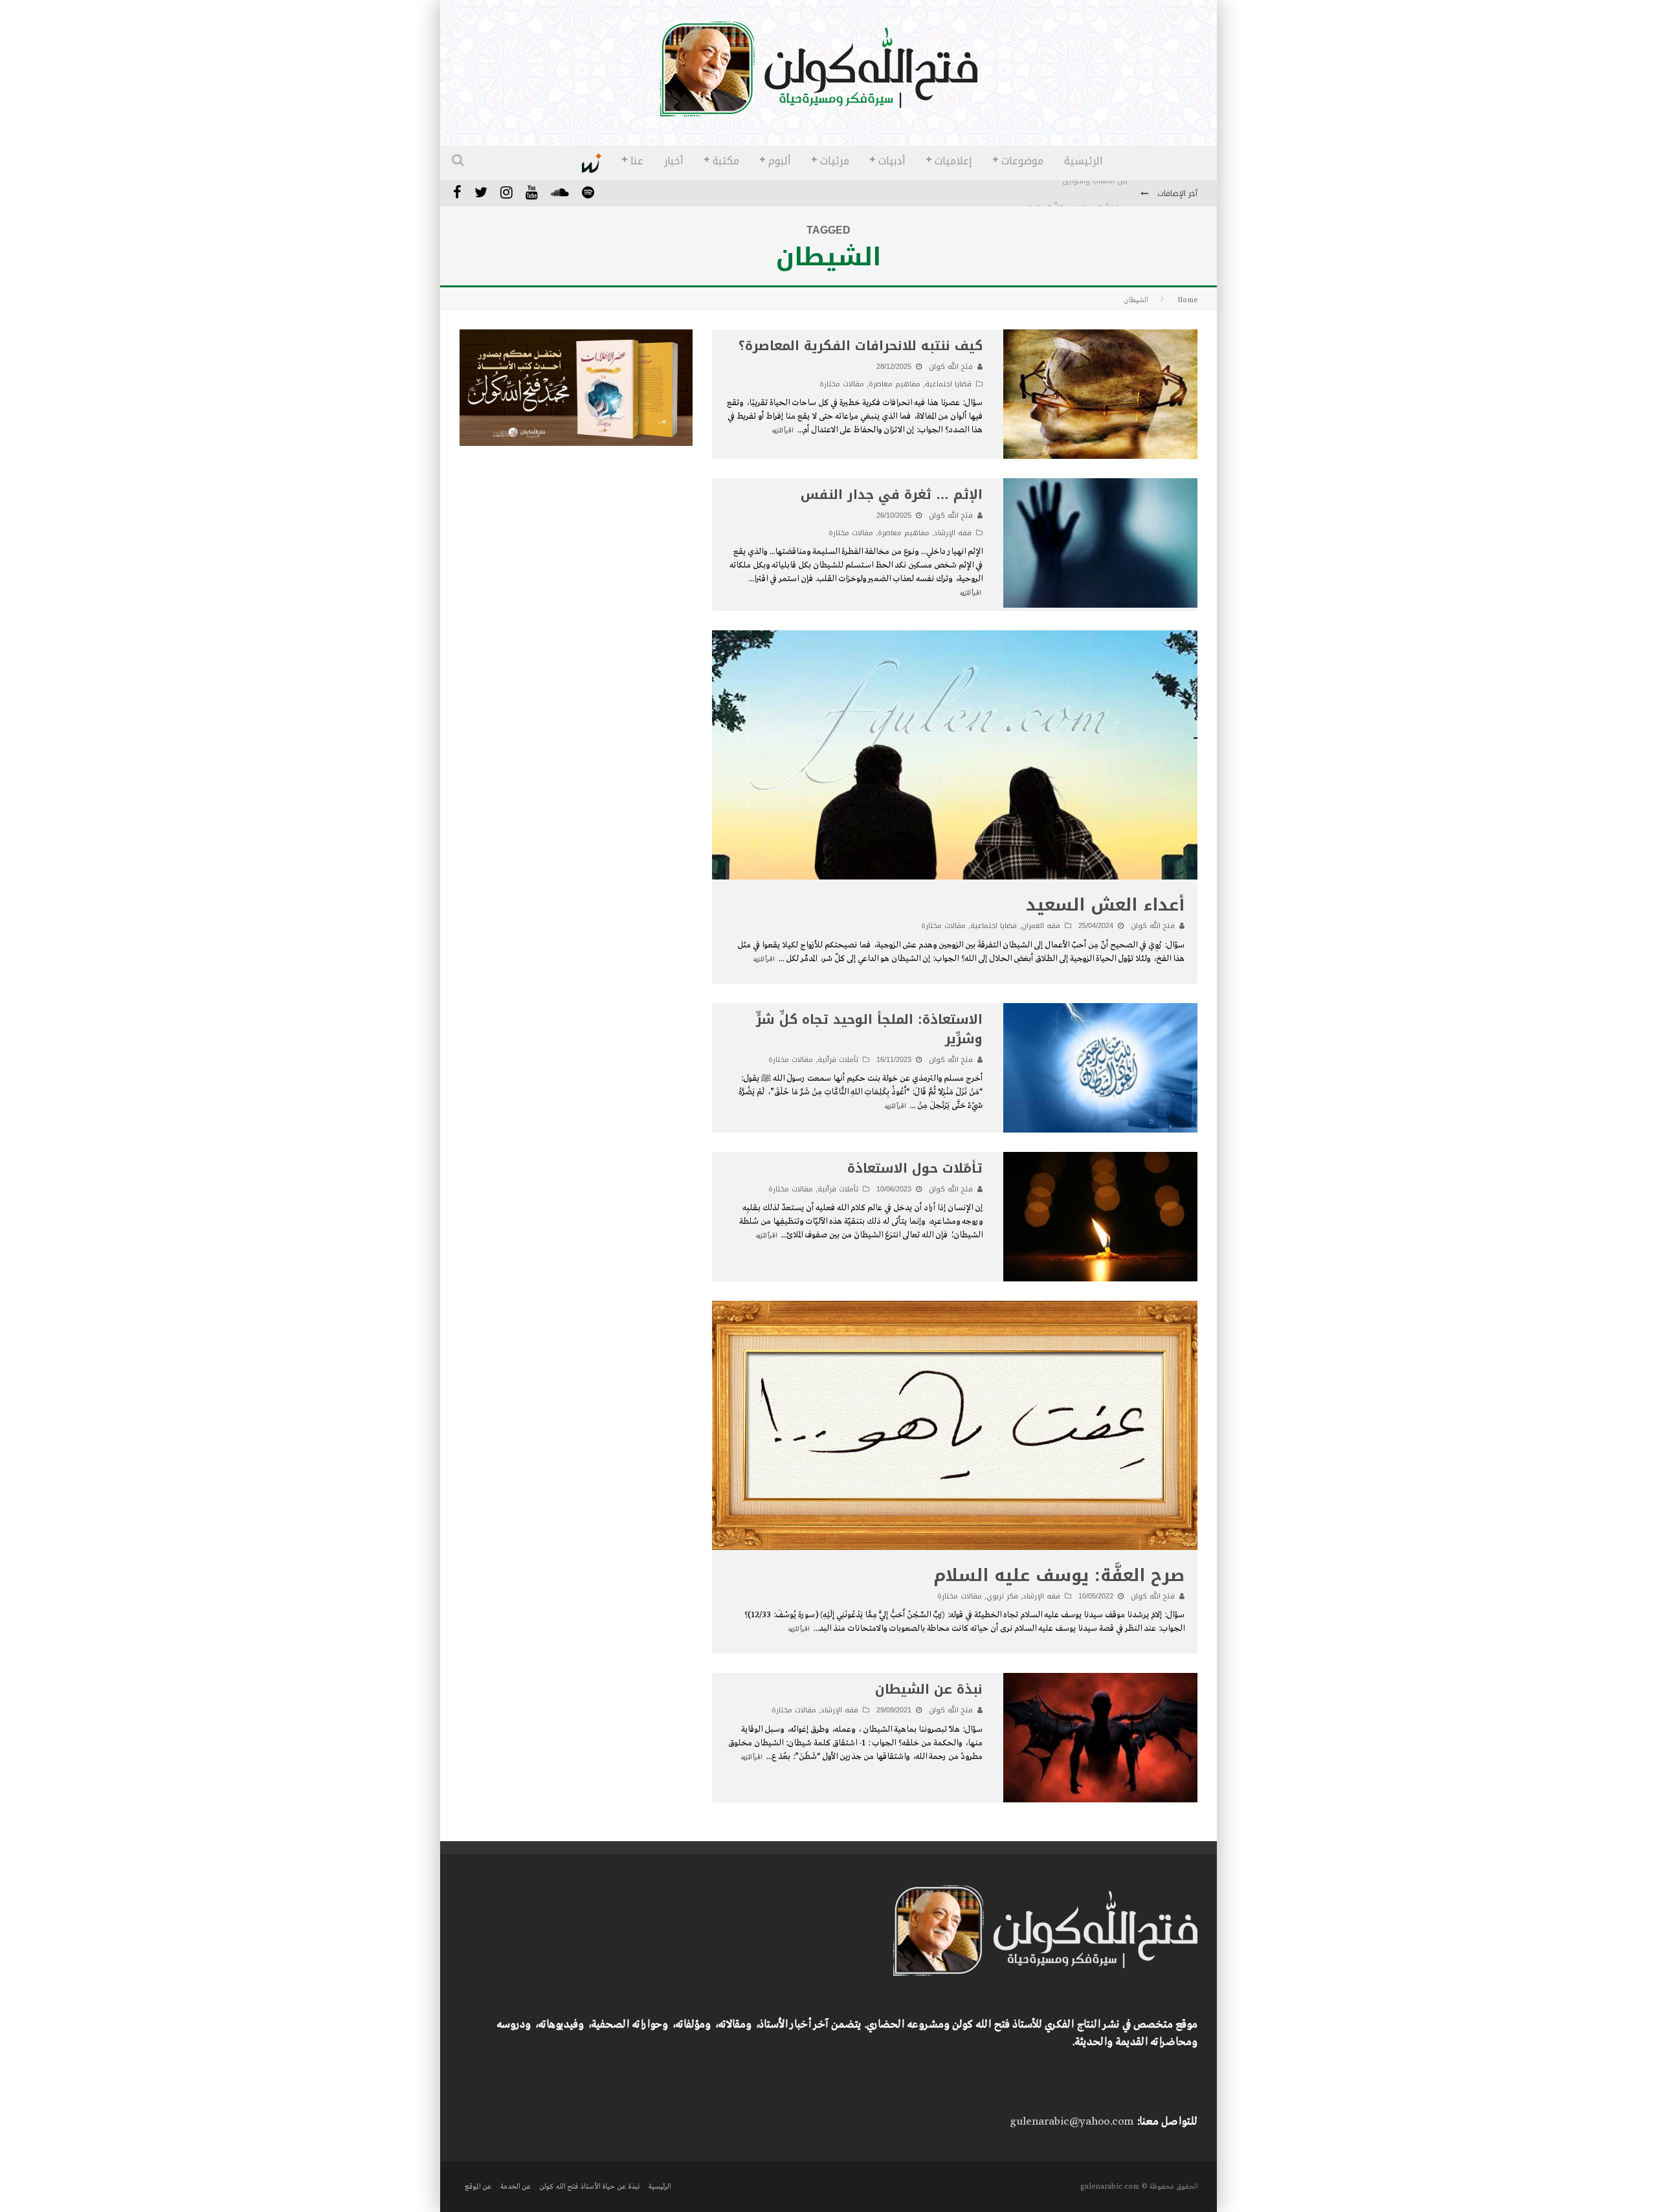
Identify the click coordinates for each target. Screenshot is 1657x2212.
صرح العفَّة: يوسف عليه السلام (1059, 1576)
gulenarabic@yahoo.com (1072, 2122)
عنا (637, 161)
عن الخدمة (515, 2187)
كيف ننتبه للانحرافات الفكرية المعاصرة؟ (861, 346)
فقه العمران (1041, 926)
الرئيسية (1084, 161)
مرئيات (835, 161)
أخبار (674, 161)
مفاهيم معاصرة (895, 384)
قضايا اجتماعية (948, 384)
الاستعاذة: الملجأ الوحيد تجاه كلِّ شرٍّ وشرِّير (869, 1029)
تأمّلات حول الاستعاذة (915, 1168)
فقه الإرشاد (953, 533)
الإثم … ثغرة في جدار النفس (892, 494)
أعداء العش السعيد (1105, 905)
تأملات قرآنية (838, 1060)
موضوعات (1022, 161)
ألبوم (780, 161)
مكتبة (726, 161)
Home (1187, 300)
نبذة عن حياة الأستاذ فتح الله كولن (589, 2187)
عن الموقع (478, 2187)
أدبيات (892, 161)
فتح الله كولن (951, 367)
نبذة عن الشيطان (929, 1689)
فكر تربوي (1002, 1596)
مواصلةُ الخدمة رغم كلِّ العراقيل (1077, 194)
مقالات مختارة (842, 384)
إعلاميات (953, 161)
